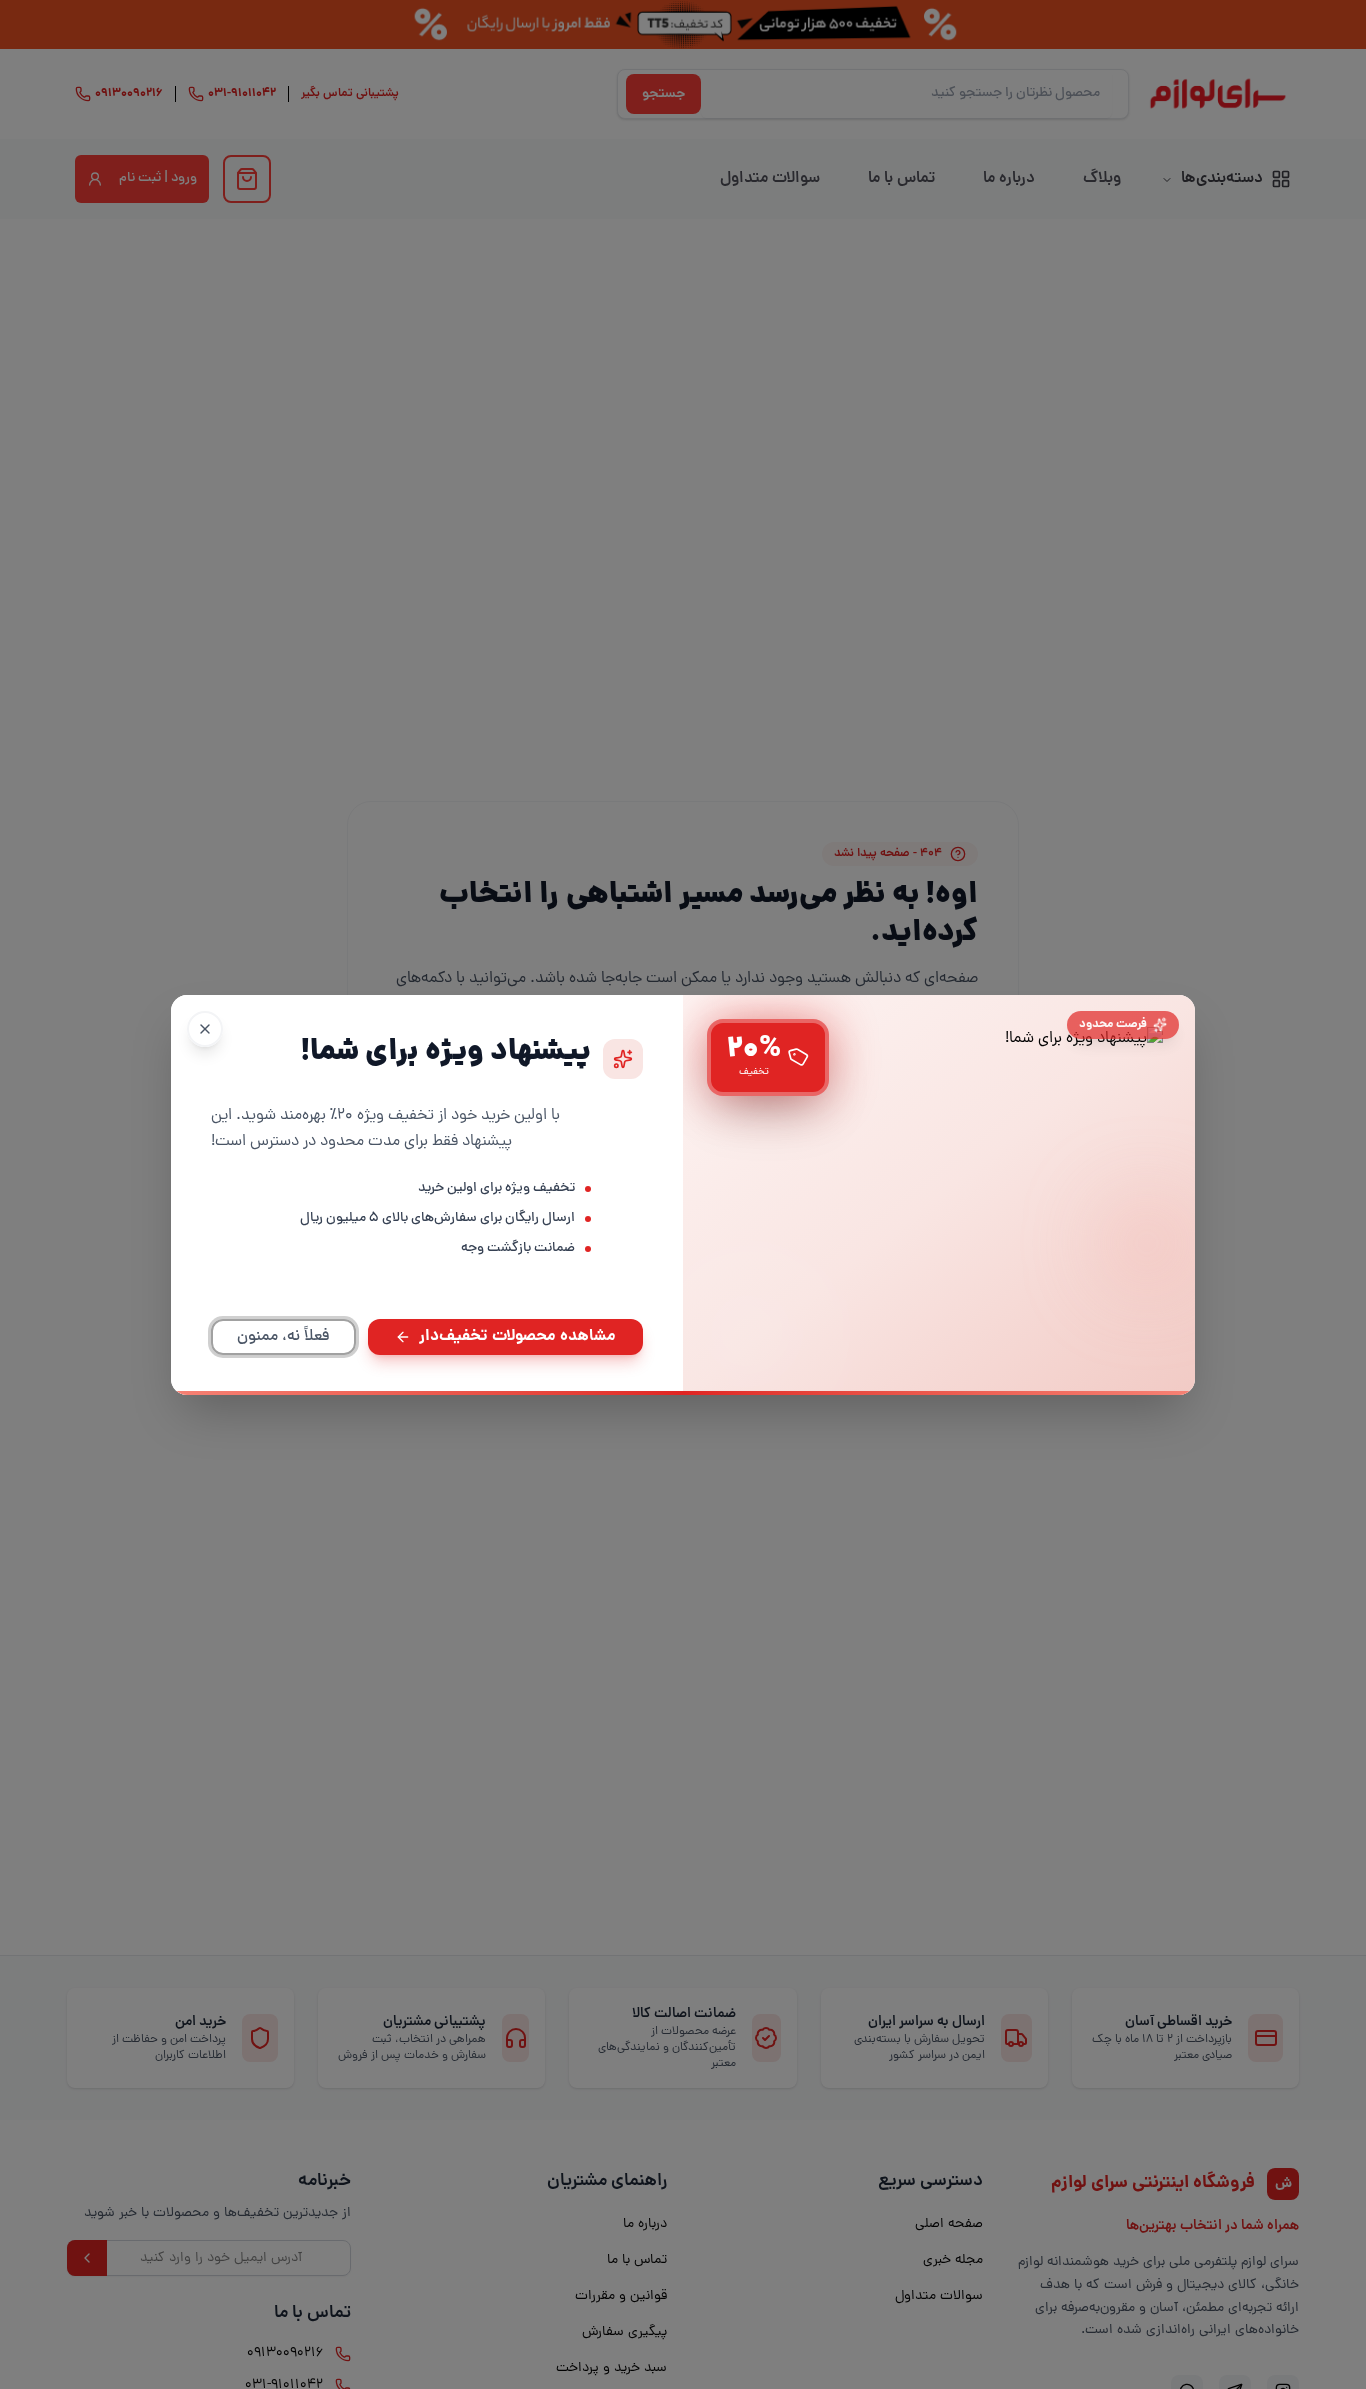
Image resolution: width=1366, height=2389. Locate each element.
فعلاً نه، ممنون (283, 1337)
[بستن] (205, 1029)
